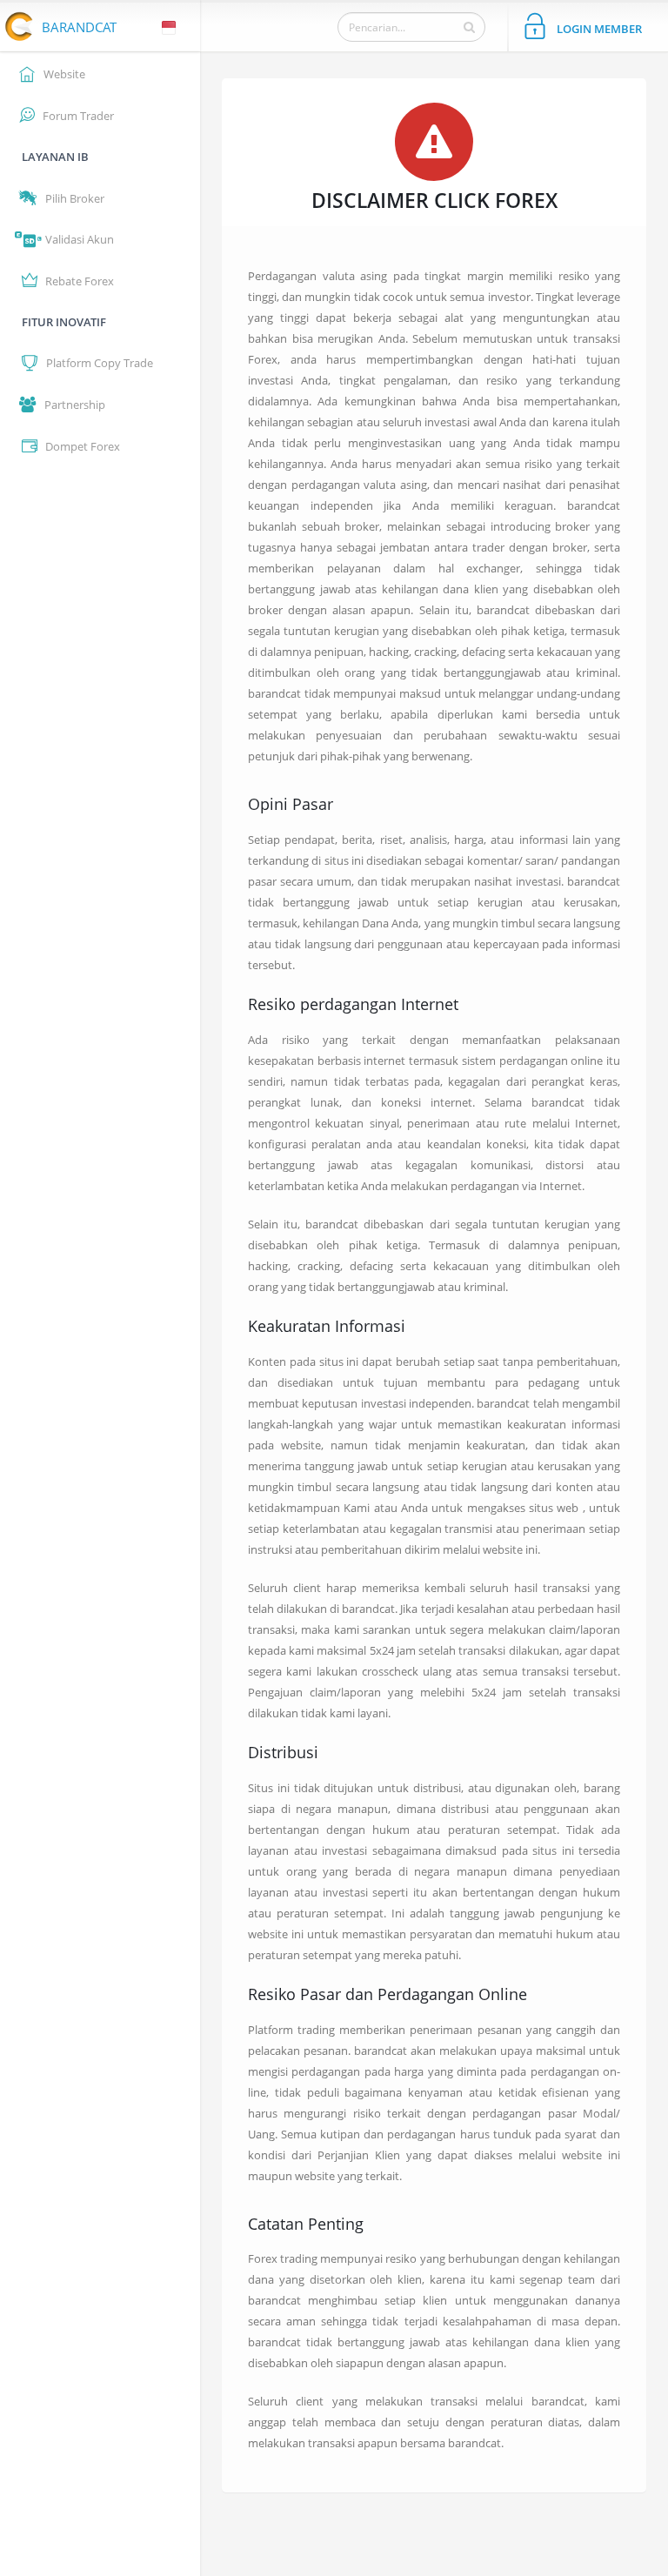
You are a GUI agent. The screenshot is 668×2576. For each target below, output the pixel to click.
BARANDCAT (79, 27)
